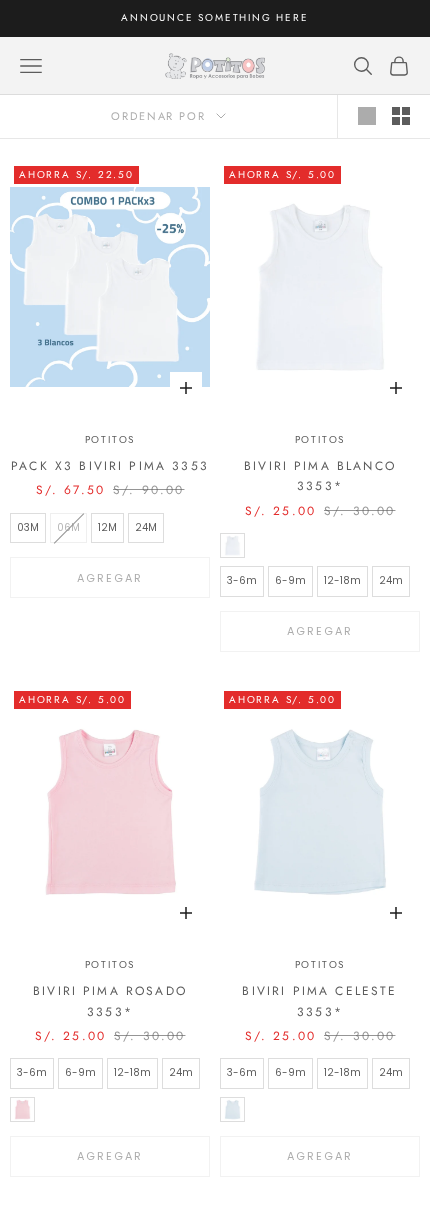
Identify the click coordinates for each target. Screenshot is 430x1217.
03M (28, 527)
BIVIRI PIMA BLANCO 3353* (320, 476)
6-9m (290, 580)
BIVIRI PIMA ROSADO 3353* (110, 1001)
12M (107, 527)
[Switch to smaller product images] (401, 116)
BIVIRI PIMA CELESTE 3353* (319, 1001)
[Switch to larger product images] (367, 116)
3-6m (242, 580)
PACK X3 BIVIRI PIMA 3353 (110, 466)
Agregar (110, 578)
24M (146, 527)
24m (391, 580)
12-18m (342, 580)
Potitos (110, 439)
